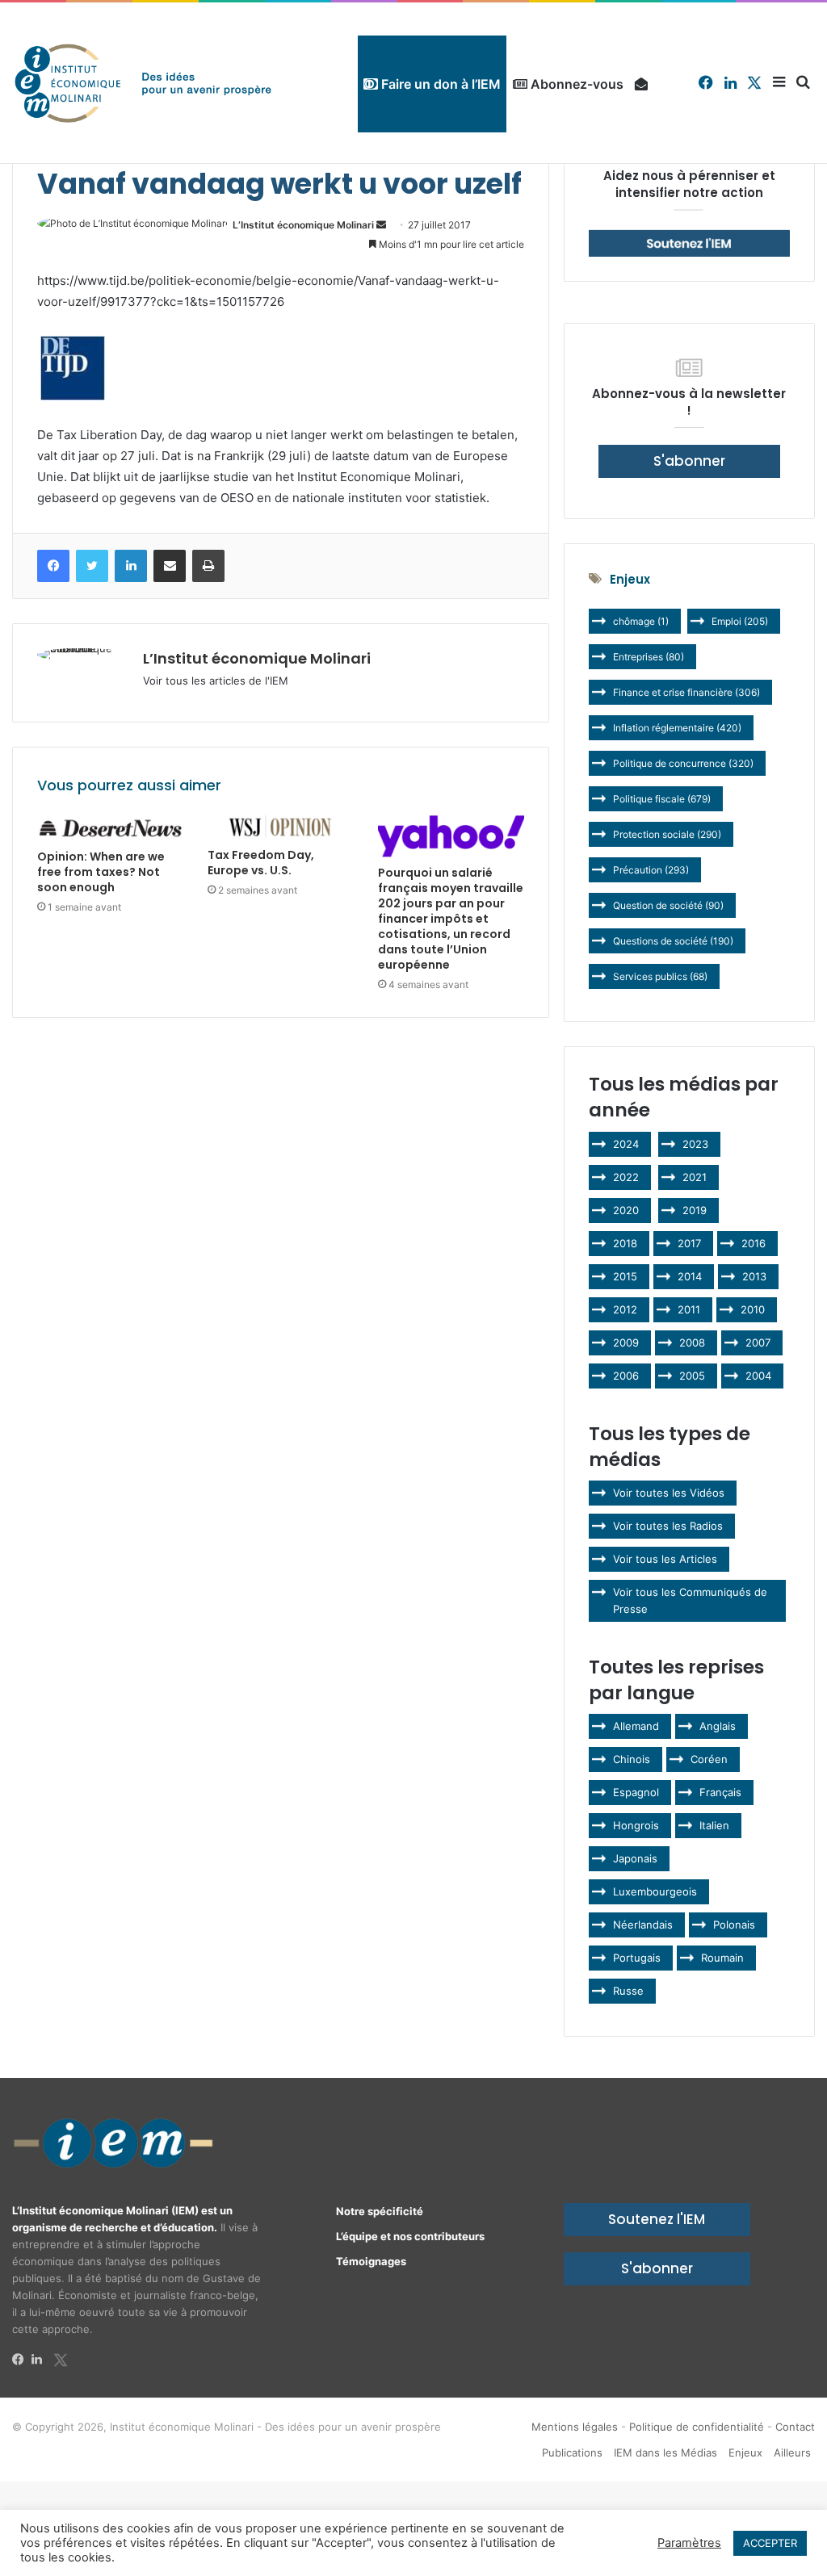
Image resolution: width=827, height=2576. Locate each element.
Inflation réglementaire (677, 728)
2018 (625, 1243)
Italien (714, 1825)
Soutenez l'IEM (657, 2219)
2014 (690, 1276)
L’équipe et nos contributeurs (410, 2236)
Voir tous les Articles (665, 1559)
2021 (695, 1177)
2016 (754, 1243)
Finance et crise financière (686, 692)
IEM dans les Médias (665, 2452)
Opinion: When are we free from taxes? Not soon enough (101, 872)
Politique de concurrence (683, 763)
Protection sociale (667, 834)
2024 (626, 1144)
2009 (626, 1342)
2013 (754, 1276)
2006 (626, 1376)
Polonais (734, 1925)
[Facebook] (22, 2360)
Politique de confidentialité (697, 2427)
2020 (626, 1210)
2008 (692, 1342)
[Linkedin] (41, 2360)
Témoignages (371, 2261)
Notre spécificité (380, 2211)
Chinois (632, 1759)
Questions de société (673, 941)
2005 (692, 1376)
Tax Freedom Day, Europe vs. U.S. (261, 863)
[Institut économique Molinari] (143, 83)
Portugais (637, 1958)
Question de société (668, 905)
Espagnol (636, 1792)
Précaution (651, 870)
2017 (689, 1243)
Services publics (660, 976)
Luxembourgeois (655, 1891)
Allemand (636, 1726)
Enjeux (745, 2452)
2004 (758, 1376)
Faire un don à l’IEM (439, 84)
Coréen (709, 1759)
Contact (795, 2427)
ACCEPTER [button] (770, 2543)
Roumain (722, 1958)
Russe (628, 1991)
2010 (753, 1309)
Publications (572, 2452)
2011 (689, 1309)
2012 (625, 1309)
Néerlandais (643, 1925)
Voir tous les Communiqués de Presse (690, 1600)
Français (720, 1792)
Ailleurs (792, 2452)
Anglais (718, 1726)
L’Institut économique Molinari (303, 225)
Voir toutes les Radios (668, 1526)
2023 (695, 1144)
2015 (625, 1276)
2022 (626, 1177)
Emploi (740, 621)
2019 (695, 1210)
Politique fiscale (662, 799)
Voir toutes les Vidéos (669, 1493)
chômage (641, 621)
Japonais (635, 1858)
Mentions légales (575, 2427)
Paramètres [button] (689, 2543)
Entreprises (649, 657)
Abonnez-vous (575, 84)
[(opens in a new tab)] (110, 828)
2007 (758, 1342)
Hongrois (636, 1825)
